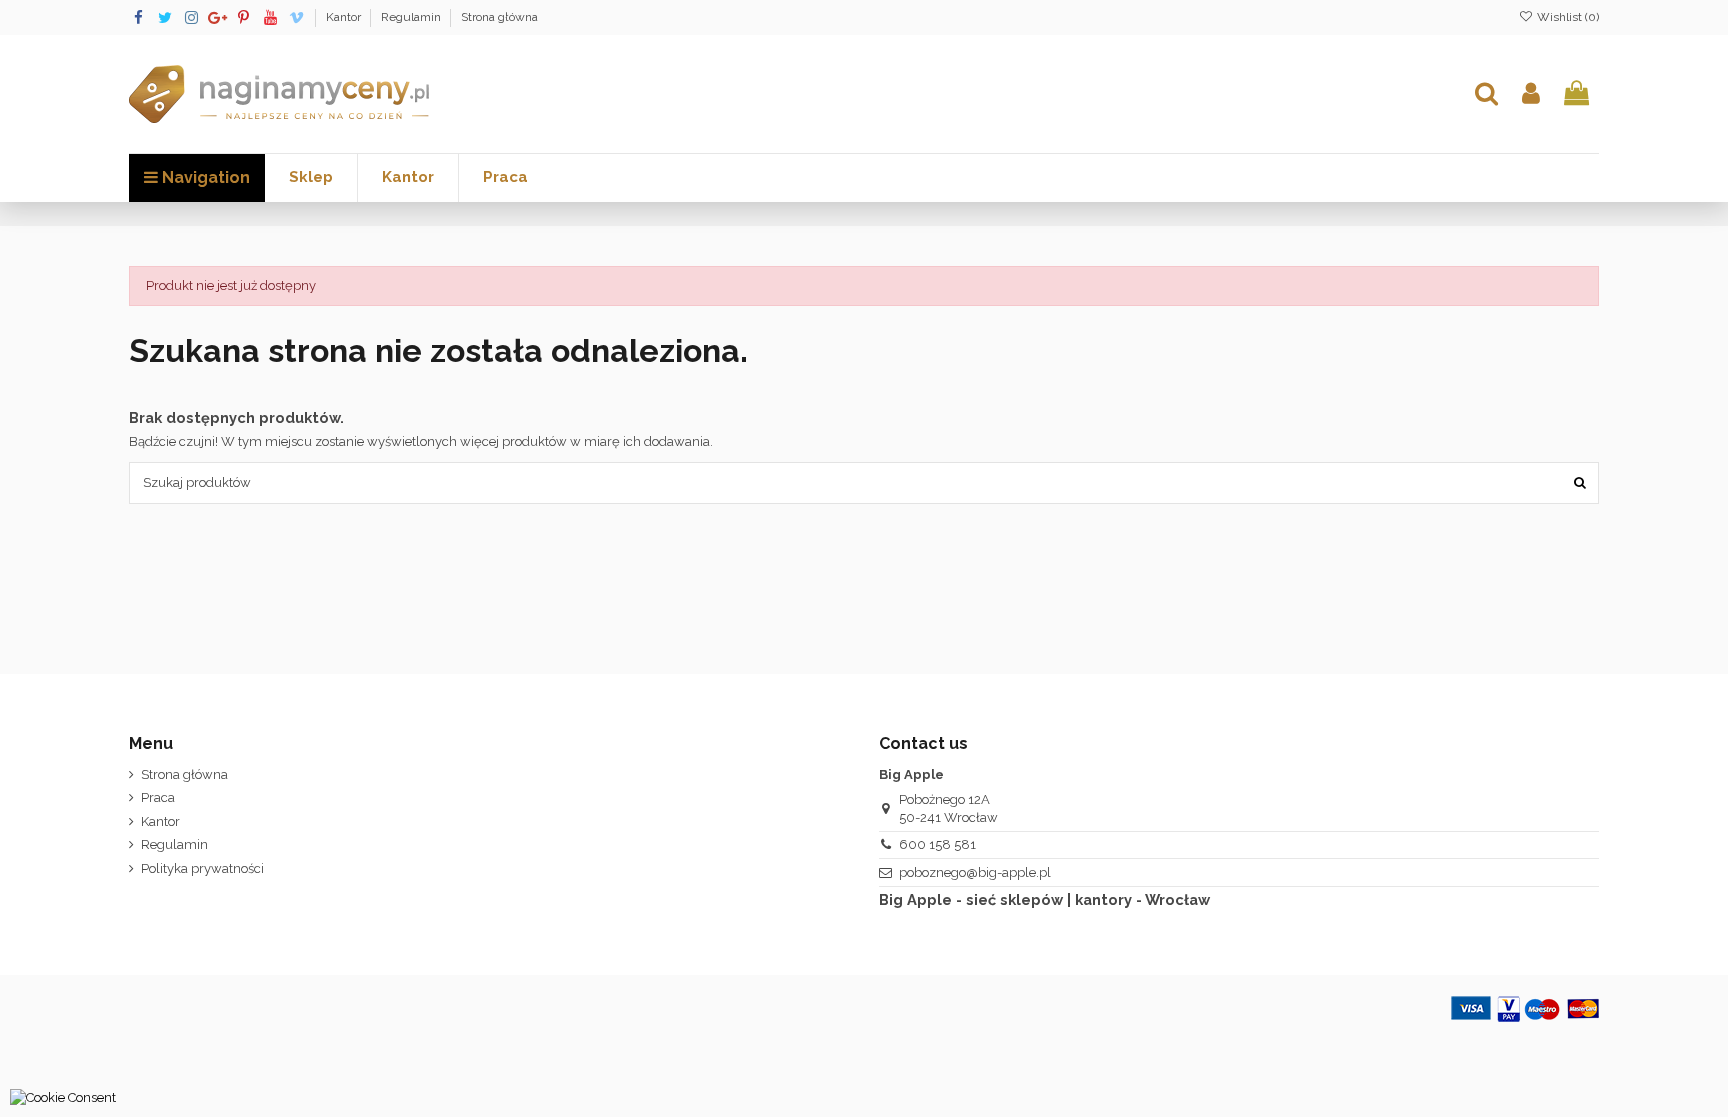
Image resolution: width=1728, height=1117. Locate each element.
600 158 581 (937, 844)
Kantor (345, 17)
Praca (158, 797)
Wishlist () (1566, 17)
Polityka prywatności (202, 868)
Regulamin (412, 17)
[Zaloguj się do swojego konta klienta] (1531, 94)
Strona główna (499, 17)
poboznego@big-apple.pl (975, 872)
